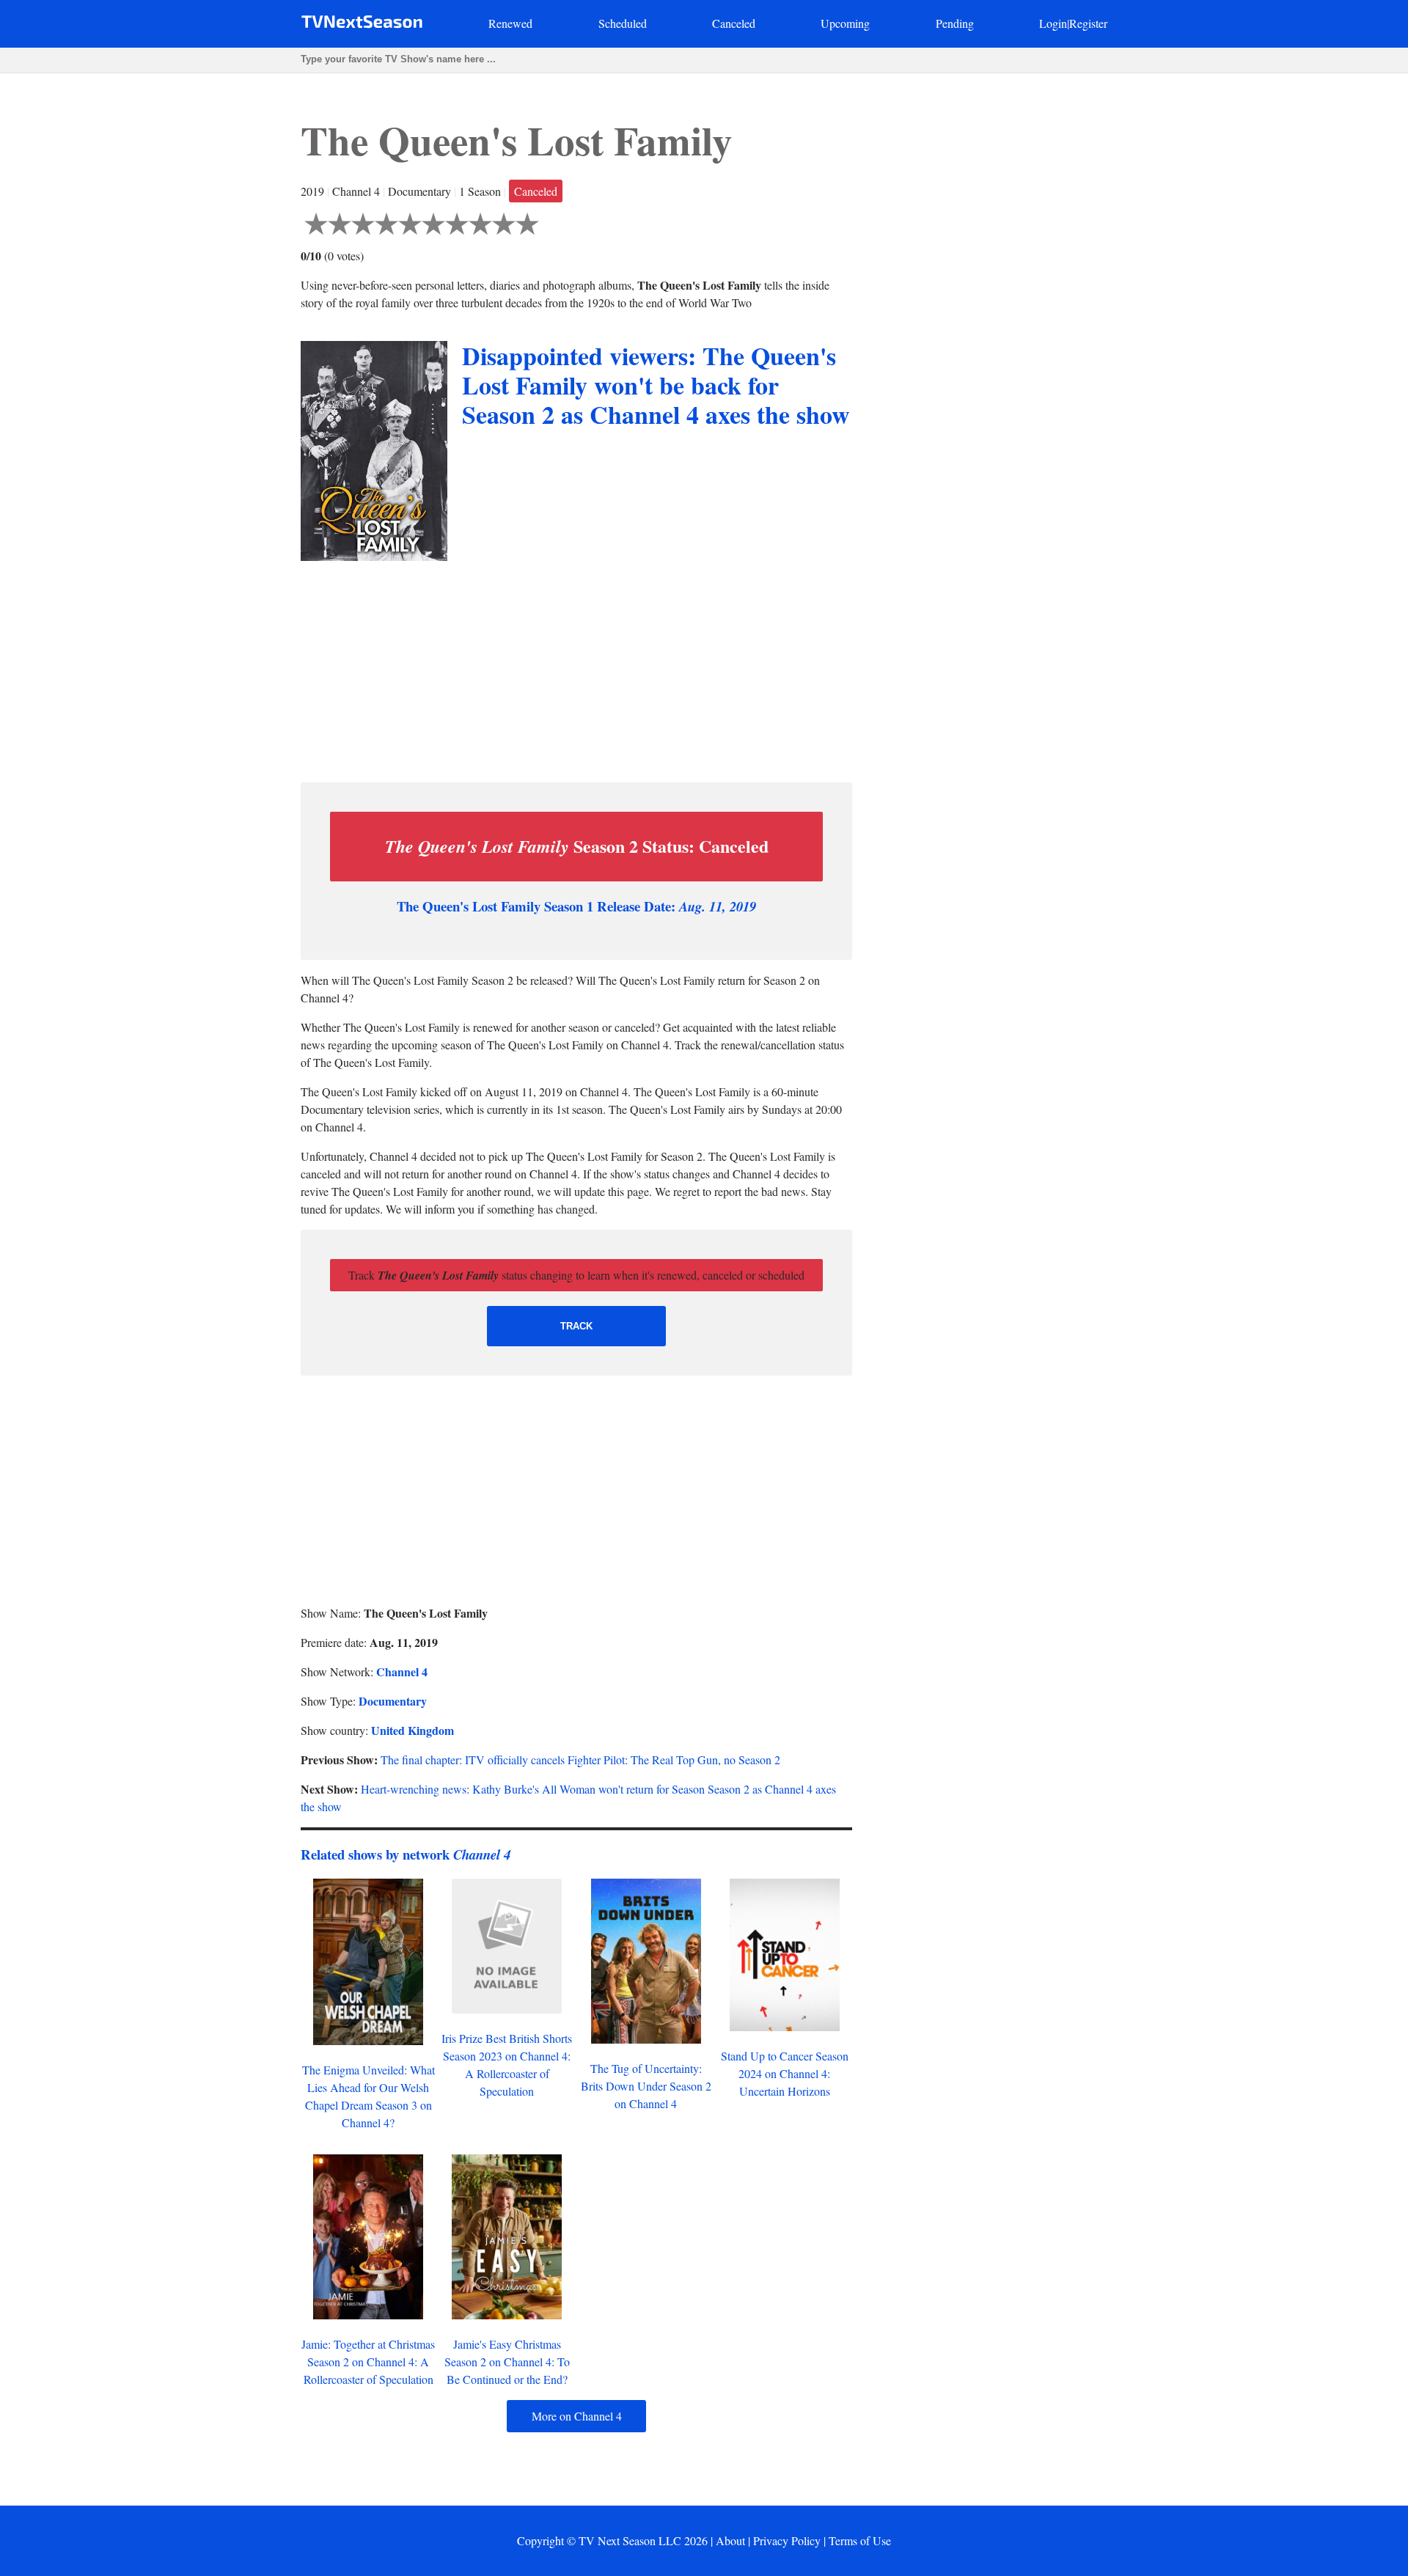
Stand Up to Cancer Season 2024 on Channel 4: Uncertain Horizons (785, 2073)
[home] (362, 25)
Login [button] (1053, 23)
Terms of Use (860, 2540)
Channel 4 (402, 1672)
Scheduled (623, 23)
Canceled (734, 23)
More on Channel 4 (577, 2416)
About (730, 2540)
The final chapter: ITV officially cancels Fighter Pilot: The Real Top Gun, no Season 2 (580, 1759)
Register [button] (1088, 23)
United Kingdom (412, 1730)
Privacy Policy (787, 2540)
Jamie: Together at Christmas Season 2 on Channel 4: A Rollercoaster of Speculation (368, 2362)
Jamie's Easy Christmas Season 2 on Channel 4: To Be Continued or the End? (507, 2362)
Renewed (510, 23)
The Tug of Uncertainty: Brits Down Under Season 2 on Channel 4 (646, 2086)
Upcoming (845, 23)
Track (576, 1326)
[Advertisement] (576, 668)
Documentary (393, 1701)
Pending (955, 23)
